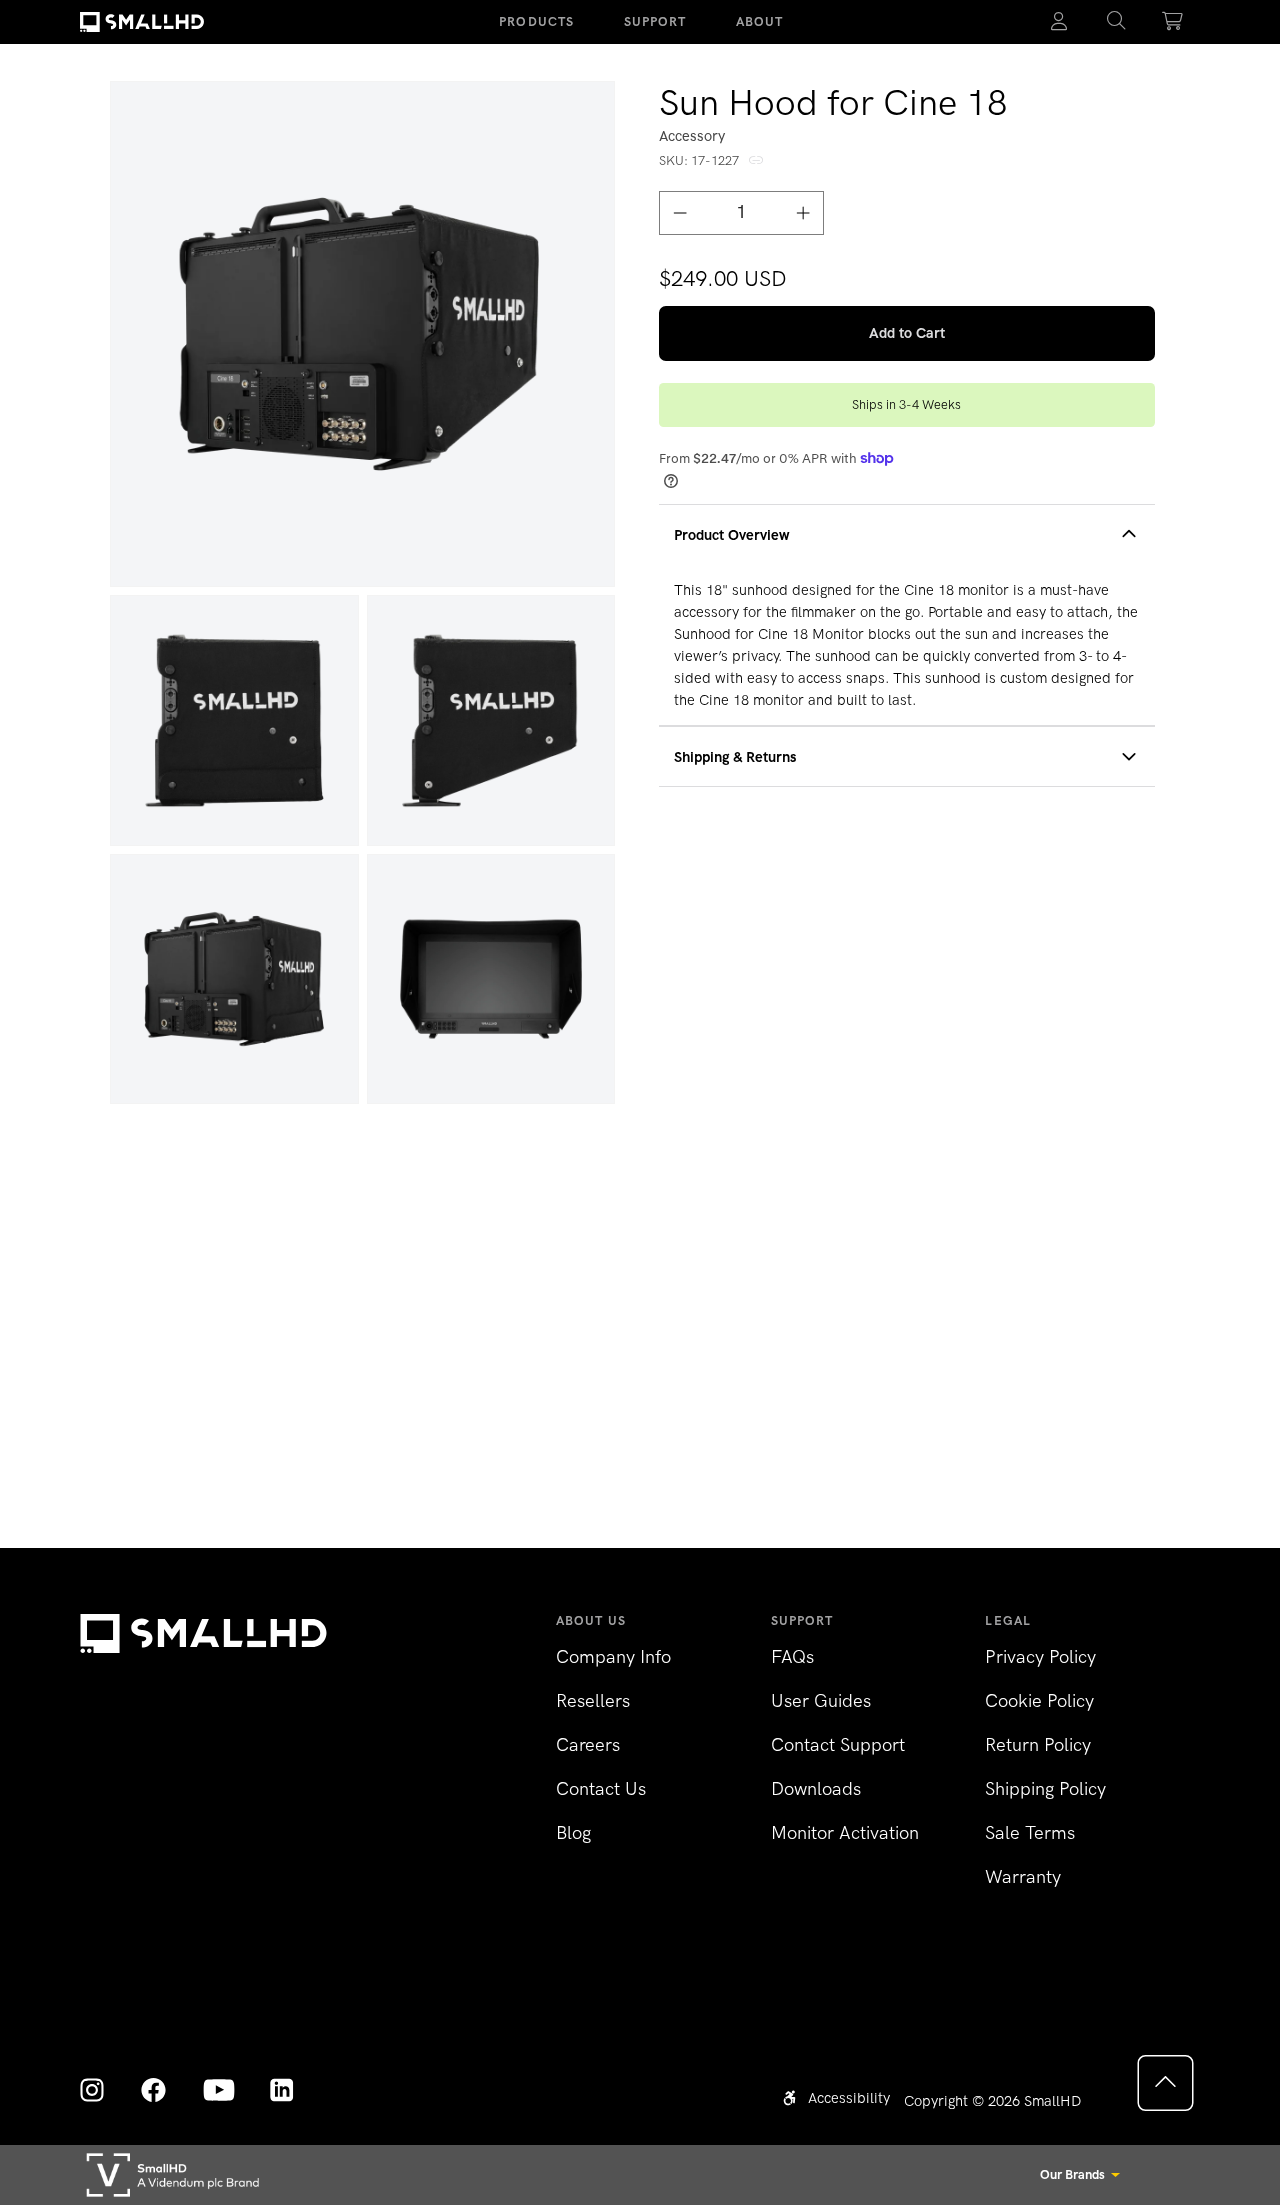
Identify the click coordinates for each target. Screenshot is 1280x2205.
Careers (588, 1745)
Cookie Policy (1039, 1701)
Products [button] (536, 21)
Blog (573, 1833)
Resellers (593, 1701)
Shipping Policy (1045, 1789)
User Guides (821, 1701)
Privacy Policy (1040, 1657)
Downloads (816, 1789)
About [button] (760, 21)
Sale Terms (1030, 1833)
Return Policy (1038, 1745)
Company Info (613, 1657)
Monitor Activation (845, 1833)
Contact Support (838, 1745)
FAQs (792, 1657)
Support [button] (655, 21)
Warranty (1023, 1877)
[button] (1116, 22)
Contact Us (601, 1789)
